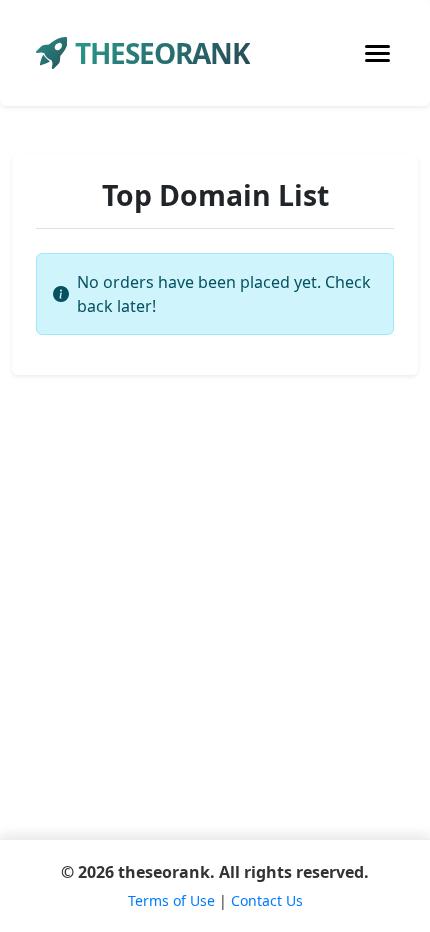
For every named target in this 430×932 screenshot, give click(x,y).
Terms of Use (171, 900)
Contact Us (267, 900)
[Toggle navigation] (377, 53)
